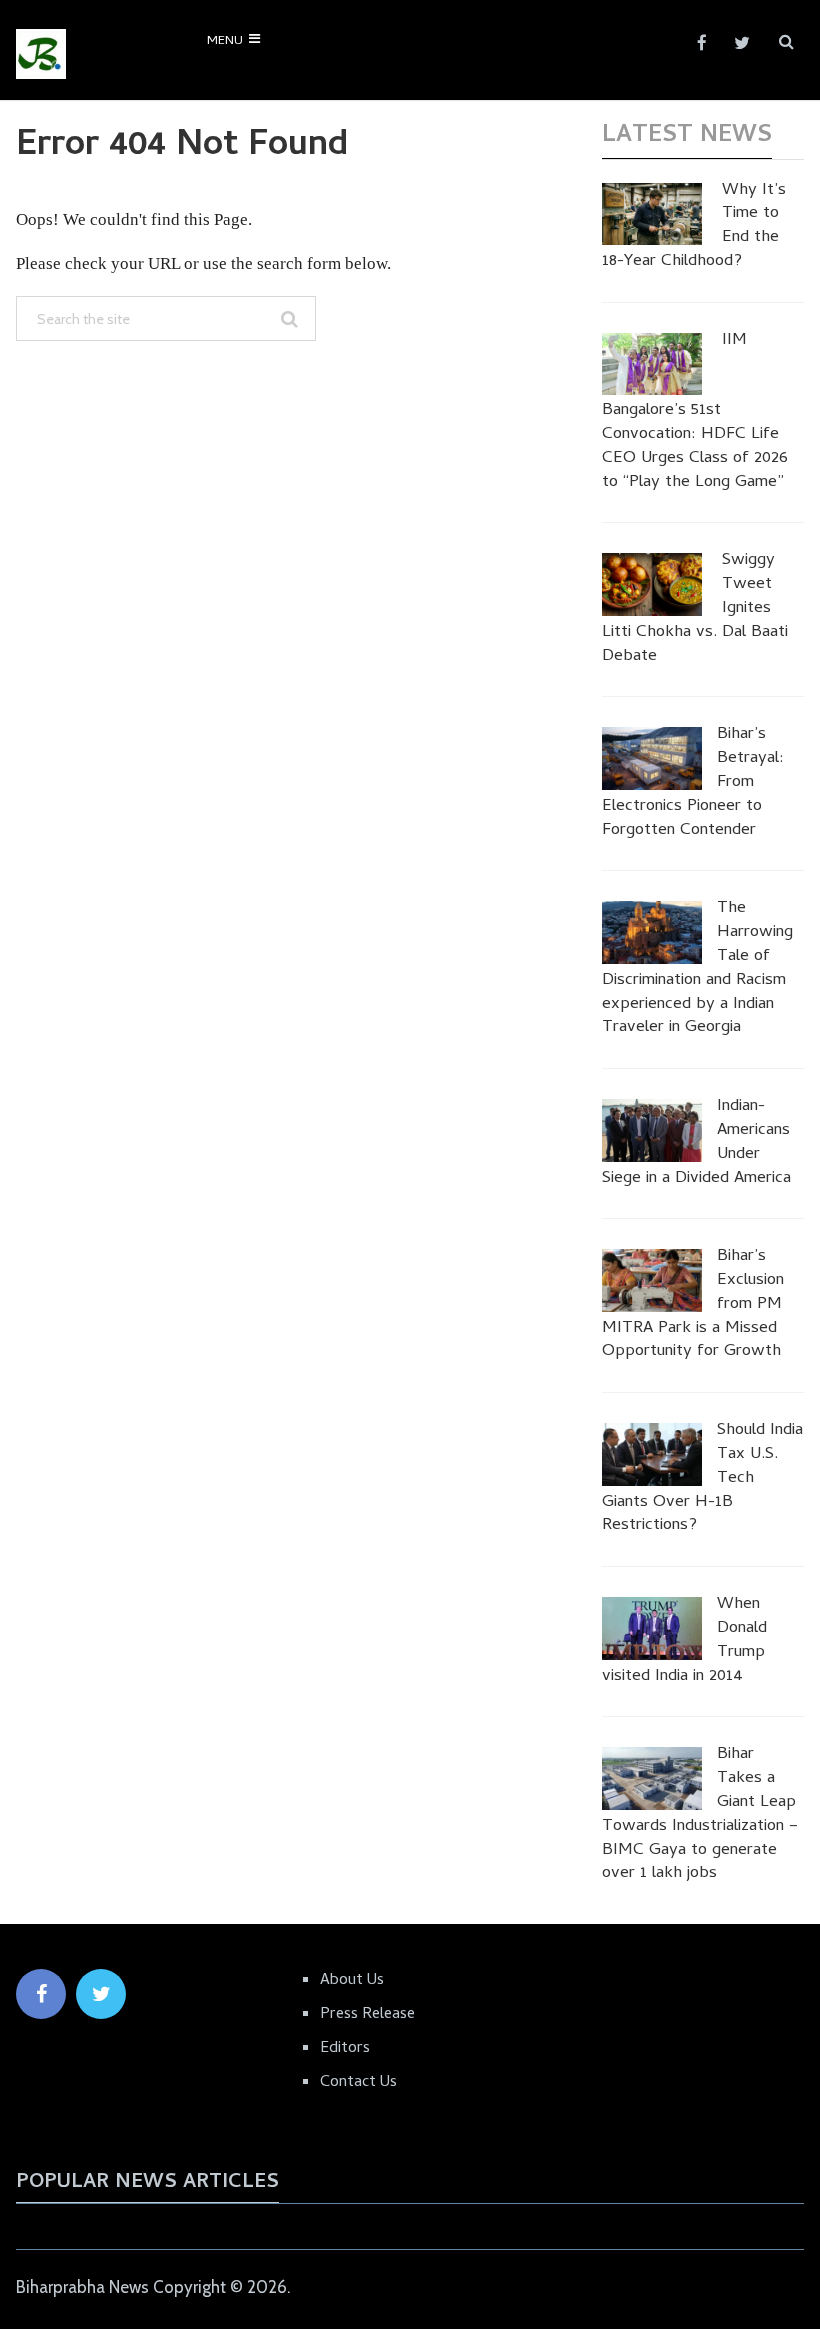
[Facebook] (41, 1994)
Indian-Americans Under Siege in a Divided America (696, 1143)
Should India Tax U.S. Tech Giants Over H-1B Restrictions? (702, 1479)
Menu (225, 41)
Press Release (367, 2015)
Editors (345, 2049)
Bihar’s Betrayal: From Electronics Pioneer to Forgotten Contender (693, 783)
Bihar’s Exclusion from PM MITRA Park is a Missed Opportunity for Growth (693, 1305)
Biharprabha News (82, 2287)
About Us (352, 1981)
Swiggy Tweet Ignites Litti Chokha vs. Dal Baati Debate (695, 609)
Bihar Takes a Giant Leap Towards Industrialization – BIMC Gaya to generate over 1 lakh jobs (700, 1815)
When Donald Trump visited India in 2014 (684, 1641)
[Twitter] (101, 1994)
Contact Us (358, 2083)
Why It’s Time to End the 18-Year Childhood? (694, 227)
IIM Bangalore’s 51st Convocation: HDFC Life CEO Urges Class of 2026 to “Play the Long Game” (695, 413)
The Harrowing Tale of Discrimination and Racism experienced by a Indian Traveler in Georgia (697, 969)
